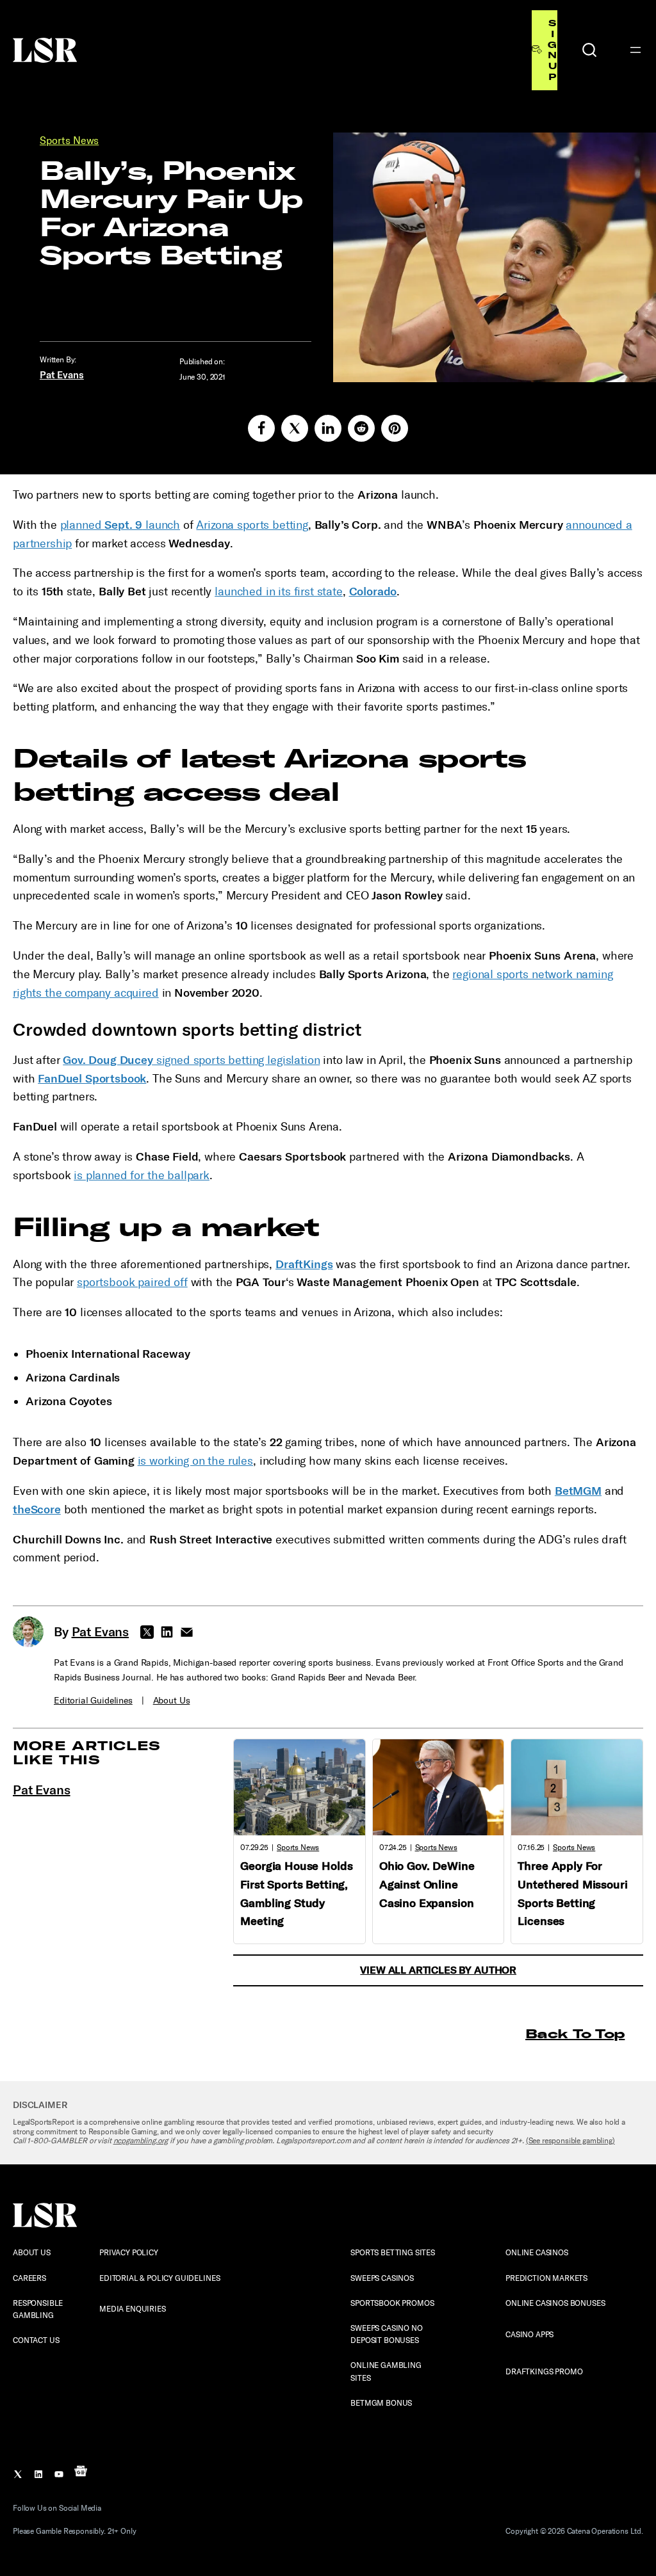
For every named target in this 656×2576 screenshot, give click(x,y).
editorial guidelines (93, 1701)
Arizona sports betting (252, 525)
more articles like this (87, 1752)
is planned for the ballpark (142, 1175)
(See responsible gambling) (570, 2141)
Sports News (69, 141)
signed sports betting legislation (191, 1060)
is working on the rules (195, 1461)
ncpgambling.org (141, 2141)
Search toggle (589, 50)
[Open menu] (635, 50)
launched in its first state (279, 592)
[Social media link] (261, 428)
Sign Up (552, 50)
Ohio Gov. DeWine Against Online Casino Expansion (427, 1885)
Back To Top (575, 2033)
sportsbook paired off (132, 1282)
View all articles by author (438, 1970)
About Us (172, 1701)
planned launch (120, 525)
